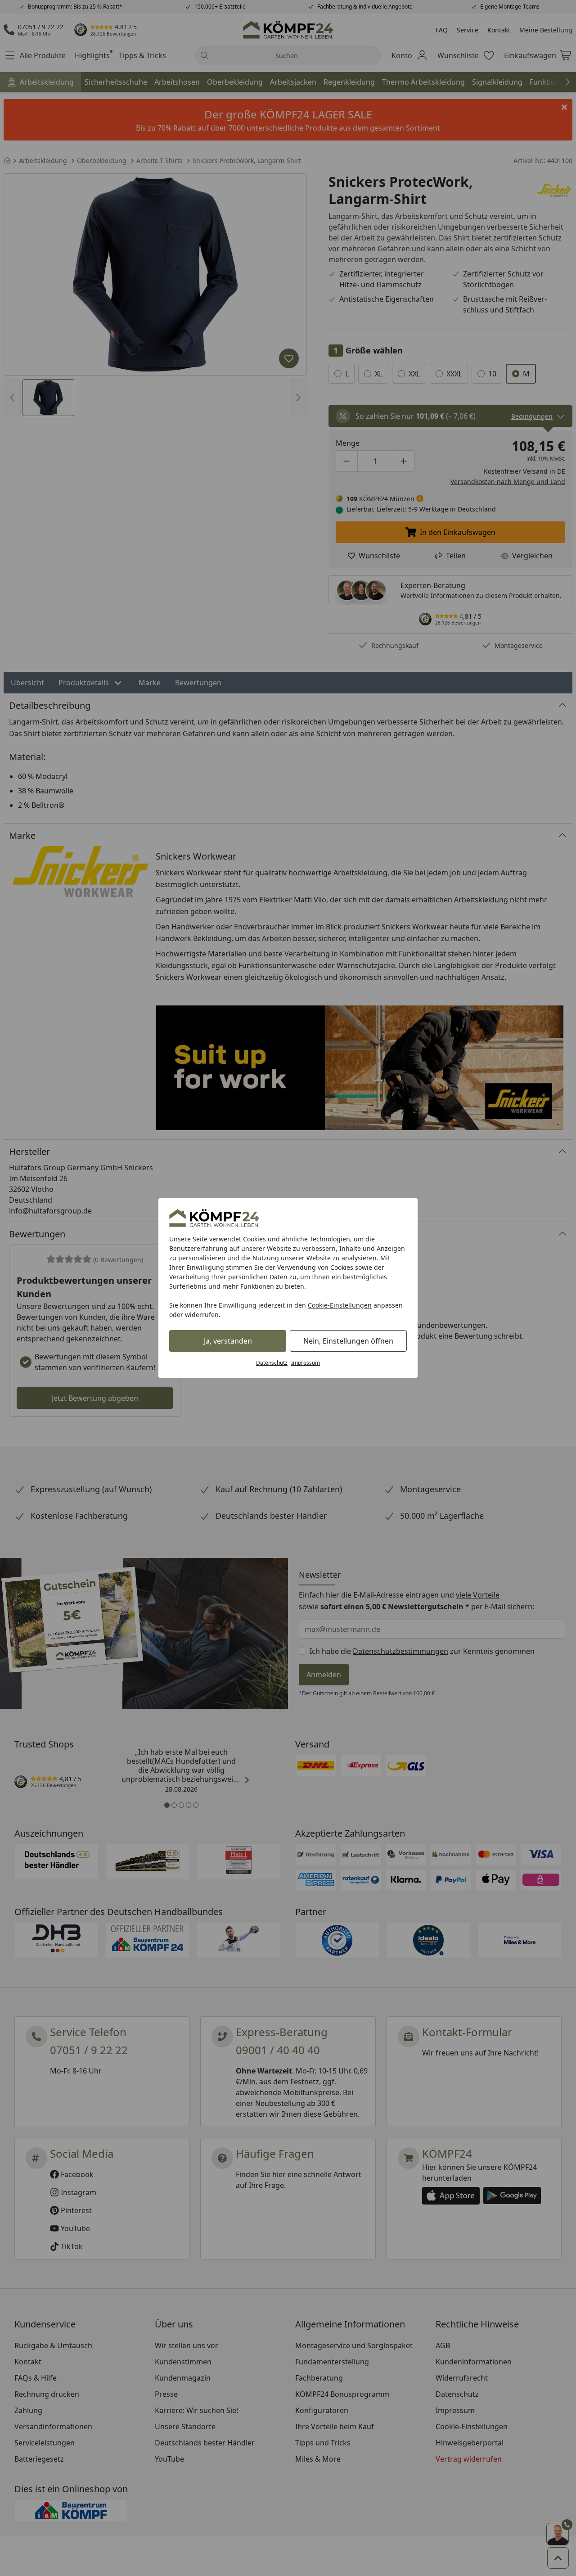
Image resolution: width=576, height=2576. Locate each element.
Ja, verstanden (228, 1341)
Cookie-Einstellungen (340, 1305)
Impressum (306, 1363)
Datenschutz (272, 1363)
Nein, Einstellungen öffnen (348, 1341)
